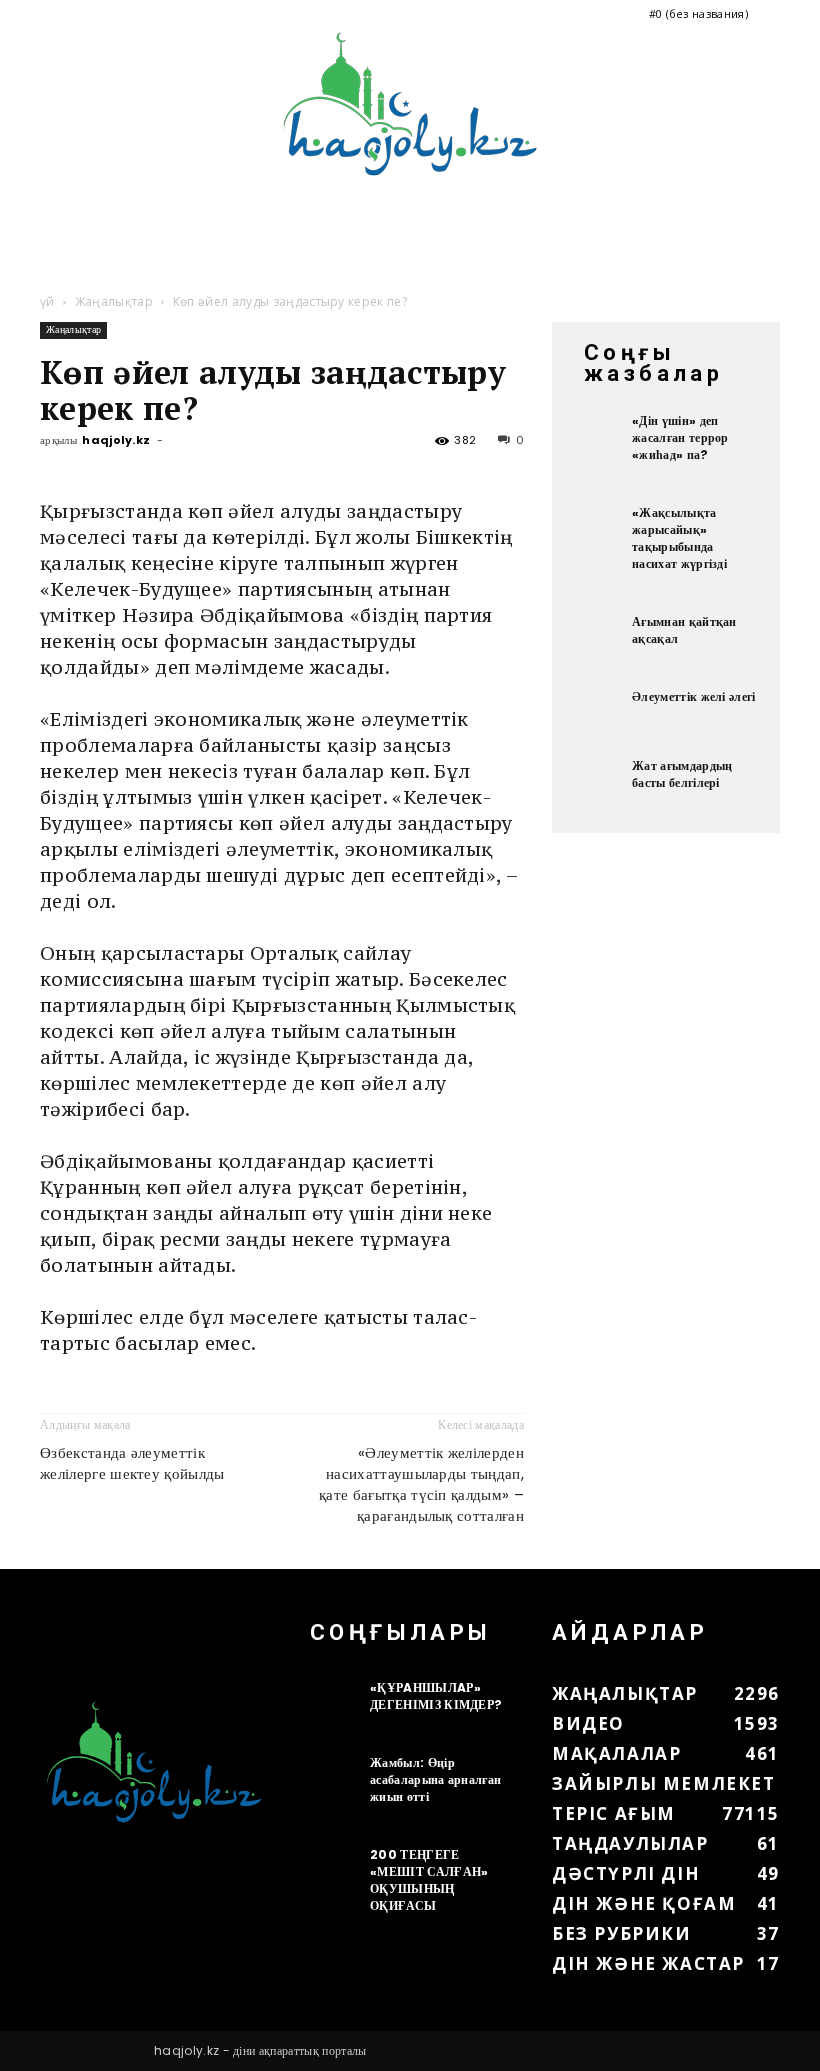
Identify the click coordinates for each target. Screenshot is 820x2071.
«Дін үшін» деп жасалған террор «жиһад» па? (680, 437)
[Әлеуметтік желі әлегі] (597, 713)
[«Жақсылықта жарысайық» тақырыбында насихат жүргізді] (597, 529)
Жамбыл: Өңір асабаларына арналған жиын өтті (435, 1779)
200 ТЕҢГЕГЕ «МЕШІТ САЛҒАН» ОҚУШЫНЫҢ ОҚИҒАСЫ (429, 1880)
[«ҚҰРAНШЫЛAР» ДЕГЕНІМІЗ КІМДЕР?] (335, 1704)
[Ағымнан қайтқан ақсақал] (597, 638)
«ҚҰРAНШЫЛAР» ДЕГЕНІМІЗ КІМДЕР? (436, 1696)
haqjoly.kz (116, 440)
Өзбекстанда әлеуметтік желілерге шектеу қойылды (132, 1463)
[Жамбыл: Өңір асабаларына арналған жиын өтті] (335, 1779)
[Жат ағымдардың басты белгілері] (597, 782)
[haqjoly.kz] (410, 104)
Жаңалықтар (114, 301)
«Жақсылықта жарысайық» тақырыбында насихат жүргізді (679, 538)
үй (47, 301)
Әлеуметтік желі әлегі (694, 696)
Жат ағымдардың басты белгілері (682, 774)
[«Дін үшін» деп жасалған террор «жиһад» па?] (597, 437)
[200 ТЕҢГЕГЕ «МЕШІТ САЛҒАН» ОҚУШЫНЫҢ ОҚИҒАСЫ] (335, 1871)
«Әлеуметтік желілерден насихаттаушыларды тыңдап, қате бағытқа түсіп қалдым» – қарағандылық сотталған (421, 1484)
